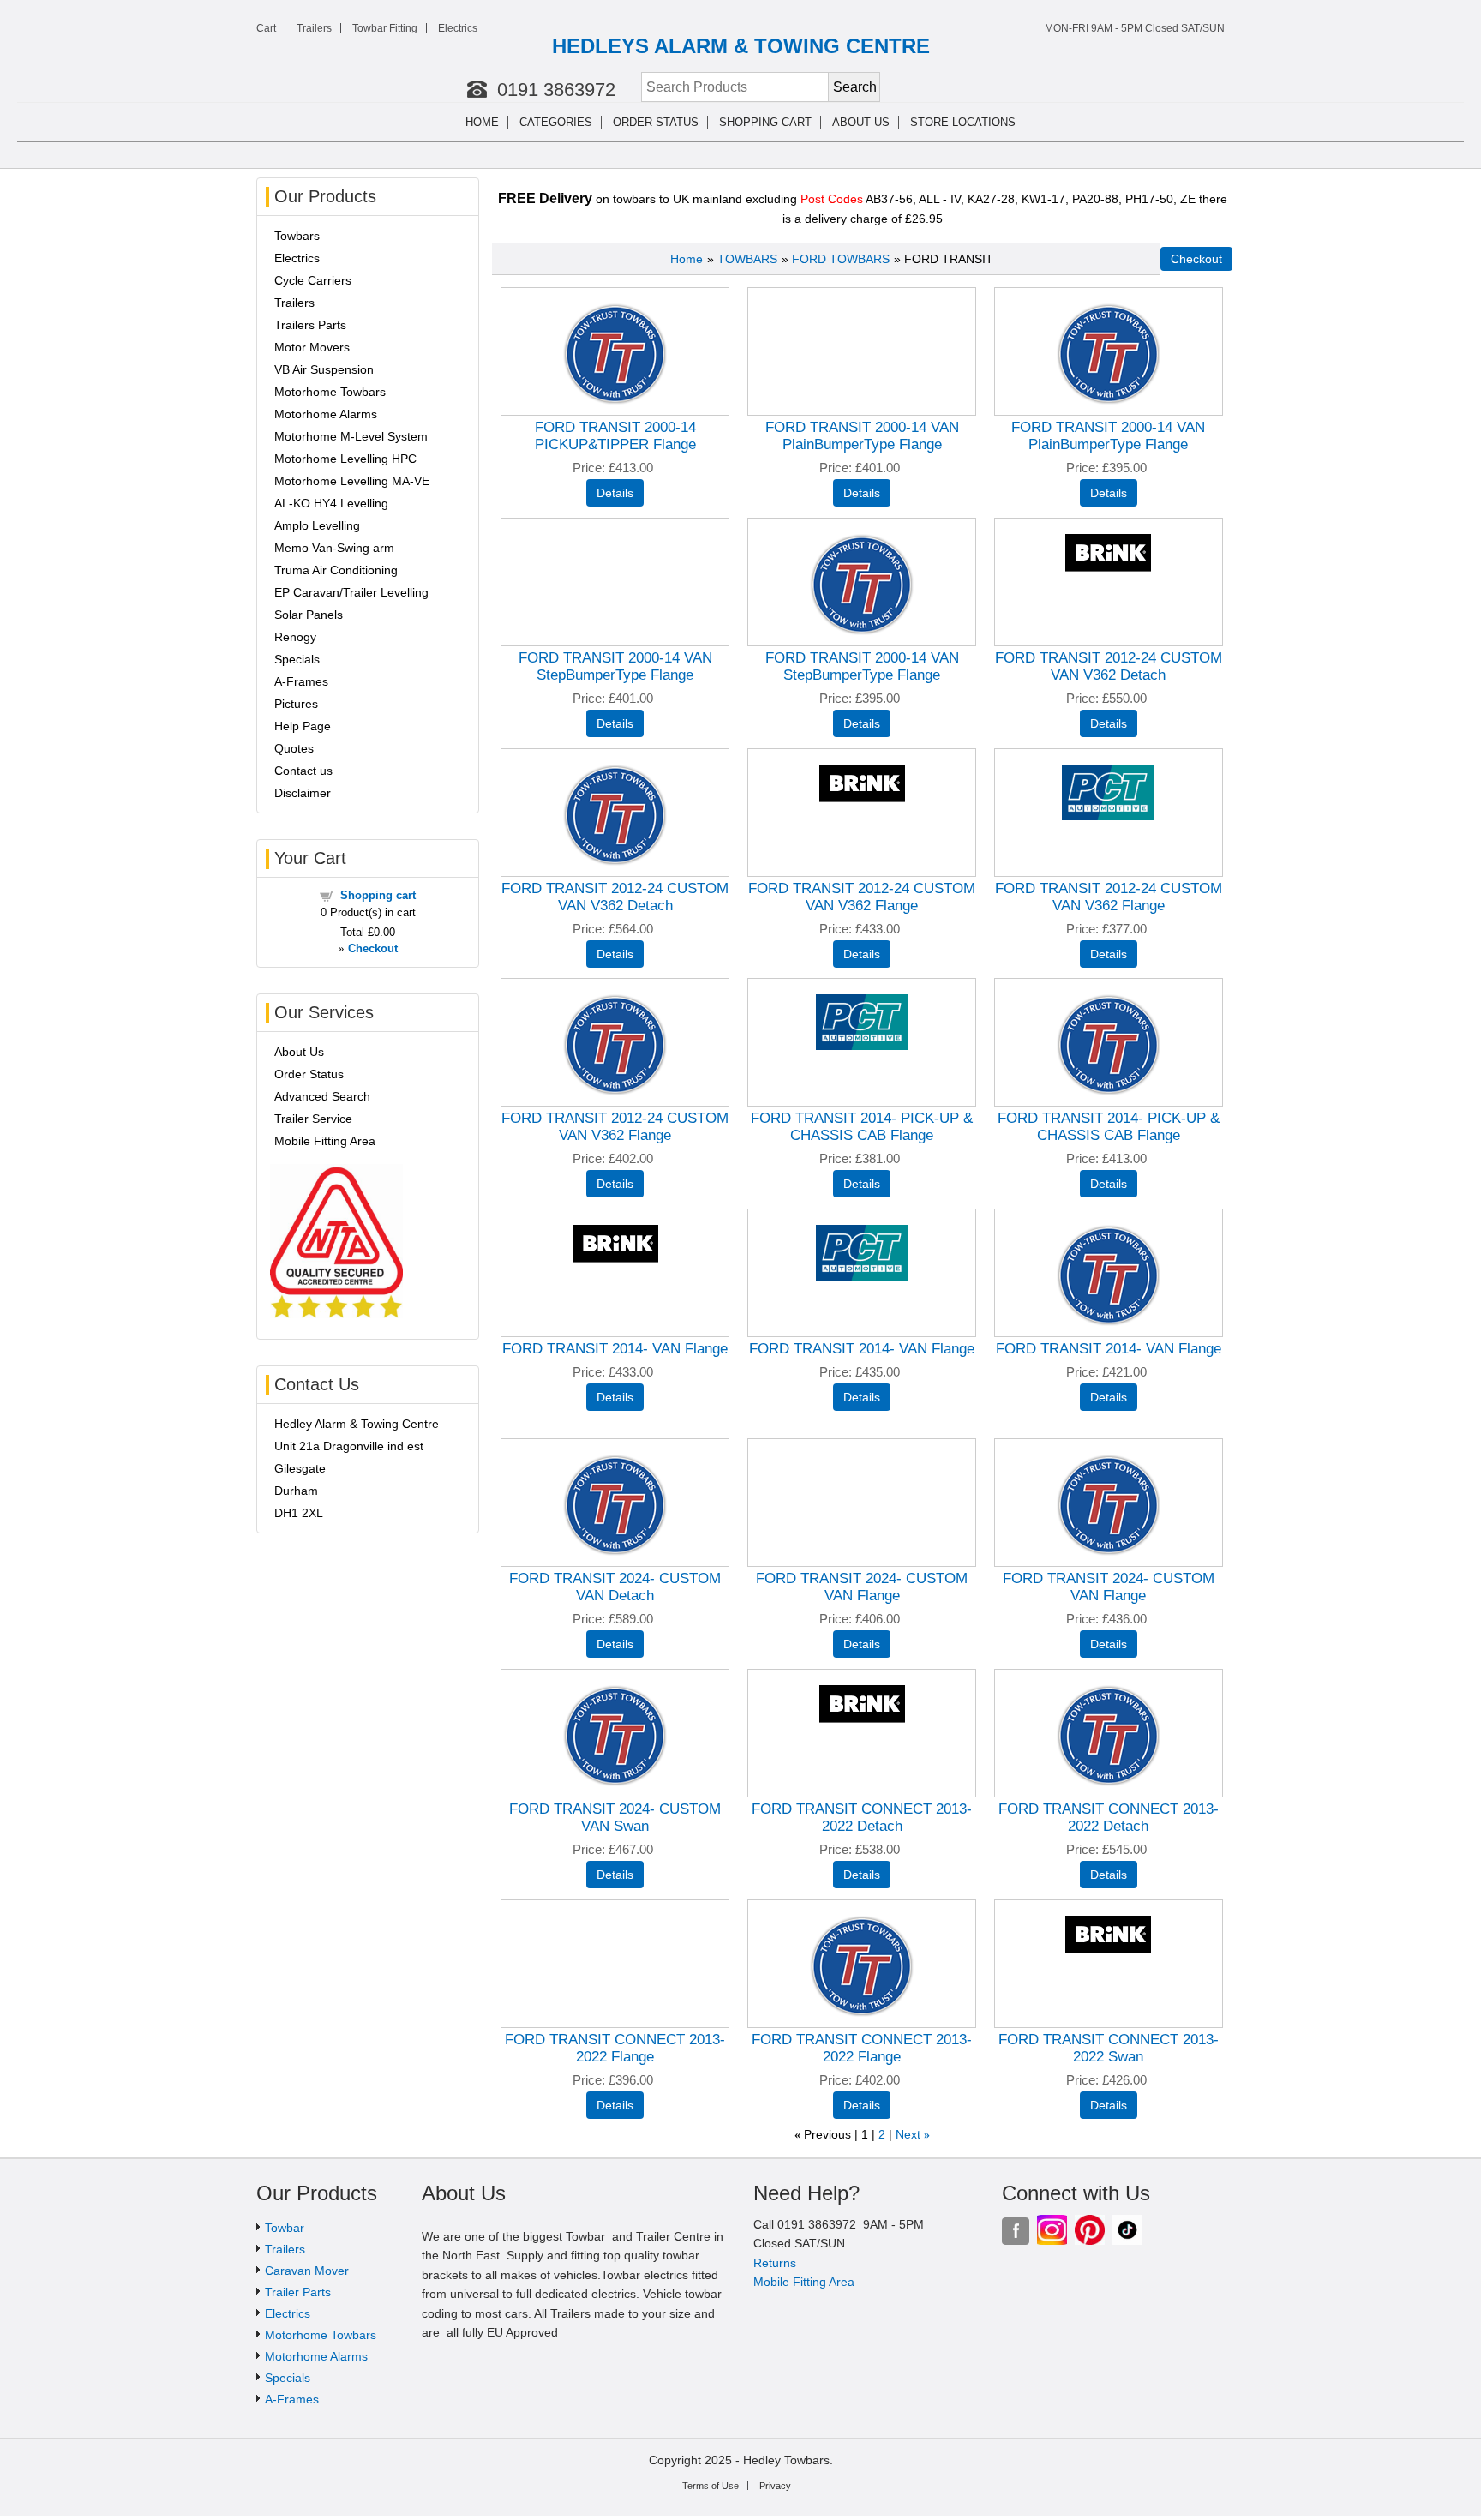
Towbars (297, 236)
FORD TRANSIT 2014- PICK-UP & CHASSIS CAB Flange (862, 1127)
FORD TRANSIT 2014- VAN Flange (615, 1349)
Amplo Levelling (317, 525)
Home (482, 122)
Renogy (295, 637)
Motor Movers (312, 347)
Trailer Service (313, 1119)
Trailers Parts (310, 325)
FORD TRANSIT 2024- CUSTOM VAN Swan (615, 1818)
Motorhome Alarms (326, 414)
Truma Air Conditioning (336, 570)
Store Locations (963, 122)
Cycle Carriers (313, 280)
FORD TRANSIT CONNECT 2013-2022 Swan (1109, 2048)
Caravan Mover (307, 2271)
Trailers (314, 28)
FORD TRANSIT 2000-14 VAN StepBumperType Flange (615, 666)
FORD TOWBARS (841, 259)
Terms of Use (711, 2486)
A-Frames (301, 681)
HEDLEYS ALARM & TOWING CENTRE (741, 46)
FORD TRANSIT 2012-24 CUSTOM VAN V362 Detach (1109, 666)
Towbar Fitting (385, 28)
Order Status (656, 122)
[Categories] (603, 123)
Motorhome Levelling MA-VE (352, 481)
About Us (299, 1052)
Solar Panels (309, 615)
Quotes (294, 748)
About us (861, 122)
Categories (556, 122)
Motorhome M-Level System (351, 436)
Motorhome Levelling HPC (345, 459)
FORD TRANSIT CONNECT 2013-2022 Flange (615, 2048)
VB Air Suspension (324, 369)
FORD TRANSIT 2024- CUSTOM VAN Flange (862, 1587)
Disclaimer (303, 793)
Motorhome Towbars (330, 392)
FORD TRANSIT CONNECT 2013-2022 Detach (862, 1818)
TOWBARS (747, 259)
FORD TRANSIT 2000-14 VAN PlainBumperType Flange (862, 436)
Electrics (458, 28)
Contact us (303, 771)
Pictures (296, 704)
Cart (266, 28)
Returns (775, 2263)
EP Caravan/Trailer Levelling (351, 592)
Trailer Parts (298, 2292)
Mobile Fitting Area (325, 1141)
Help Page (303, 726)
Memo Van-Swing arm (334, 548)
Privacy (775, 2486)
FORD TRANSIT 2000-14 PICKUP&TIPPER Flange (615, 436)
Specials (297, 659)
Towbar (285, 2228)
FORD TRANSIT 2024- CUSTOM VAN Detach (615, 1587)
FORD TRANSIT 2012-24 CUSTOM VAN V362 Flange (862, 897)
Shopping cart (765, 122)
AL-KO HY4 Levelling (331, 503)
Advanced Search (322, 1096)
